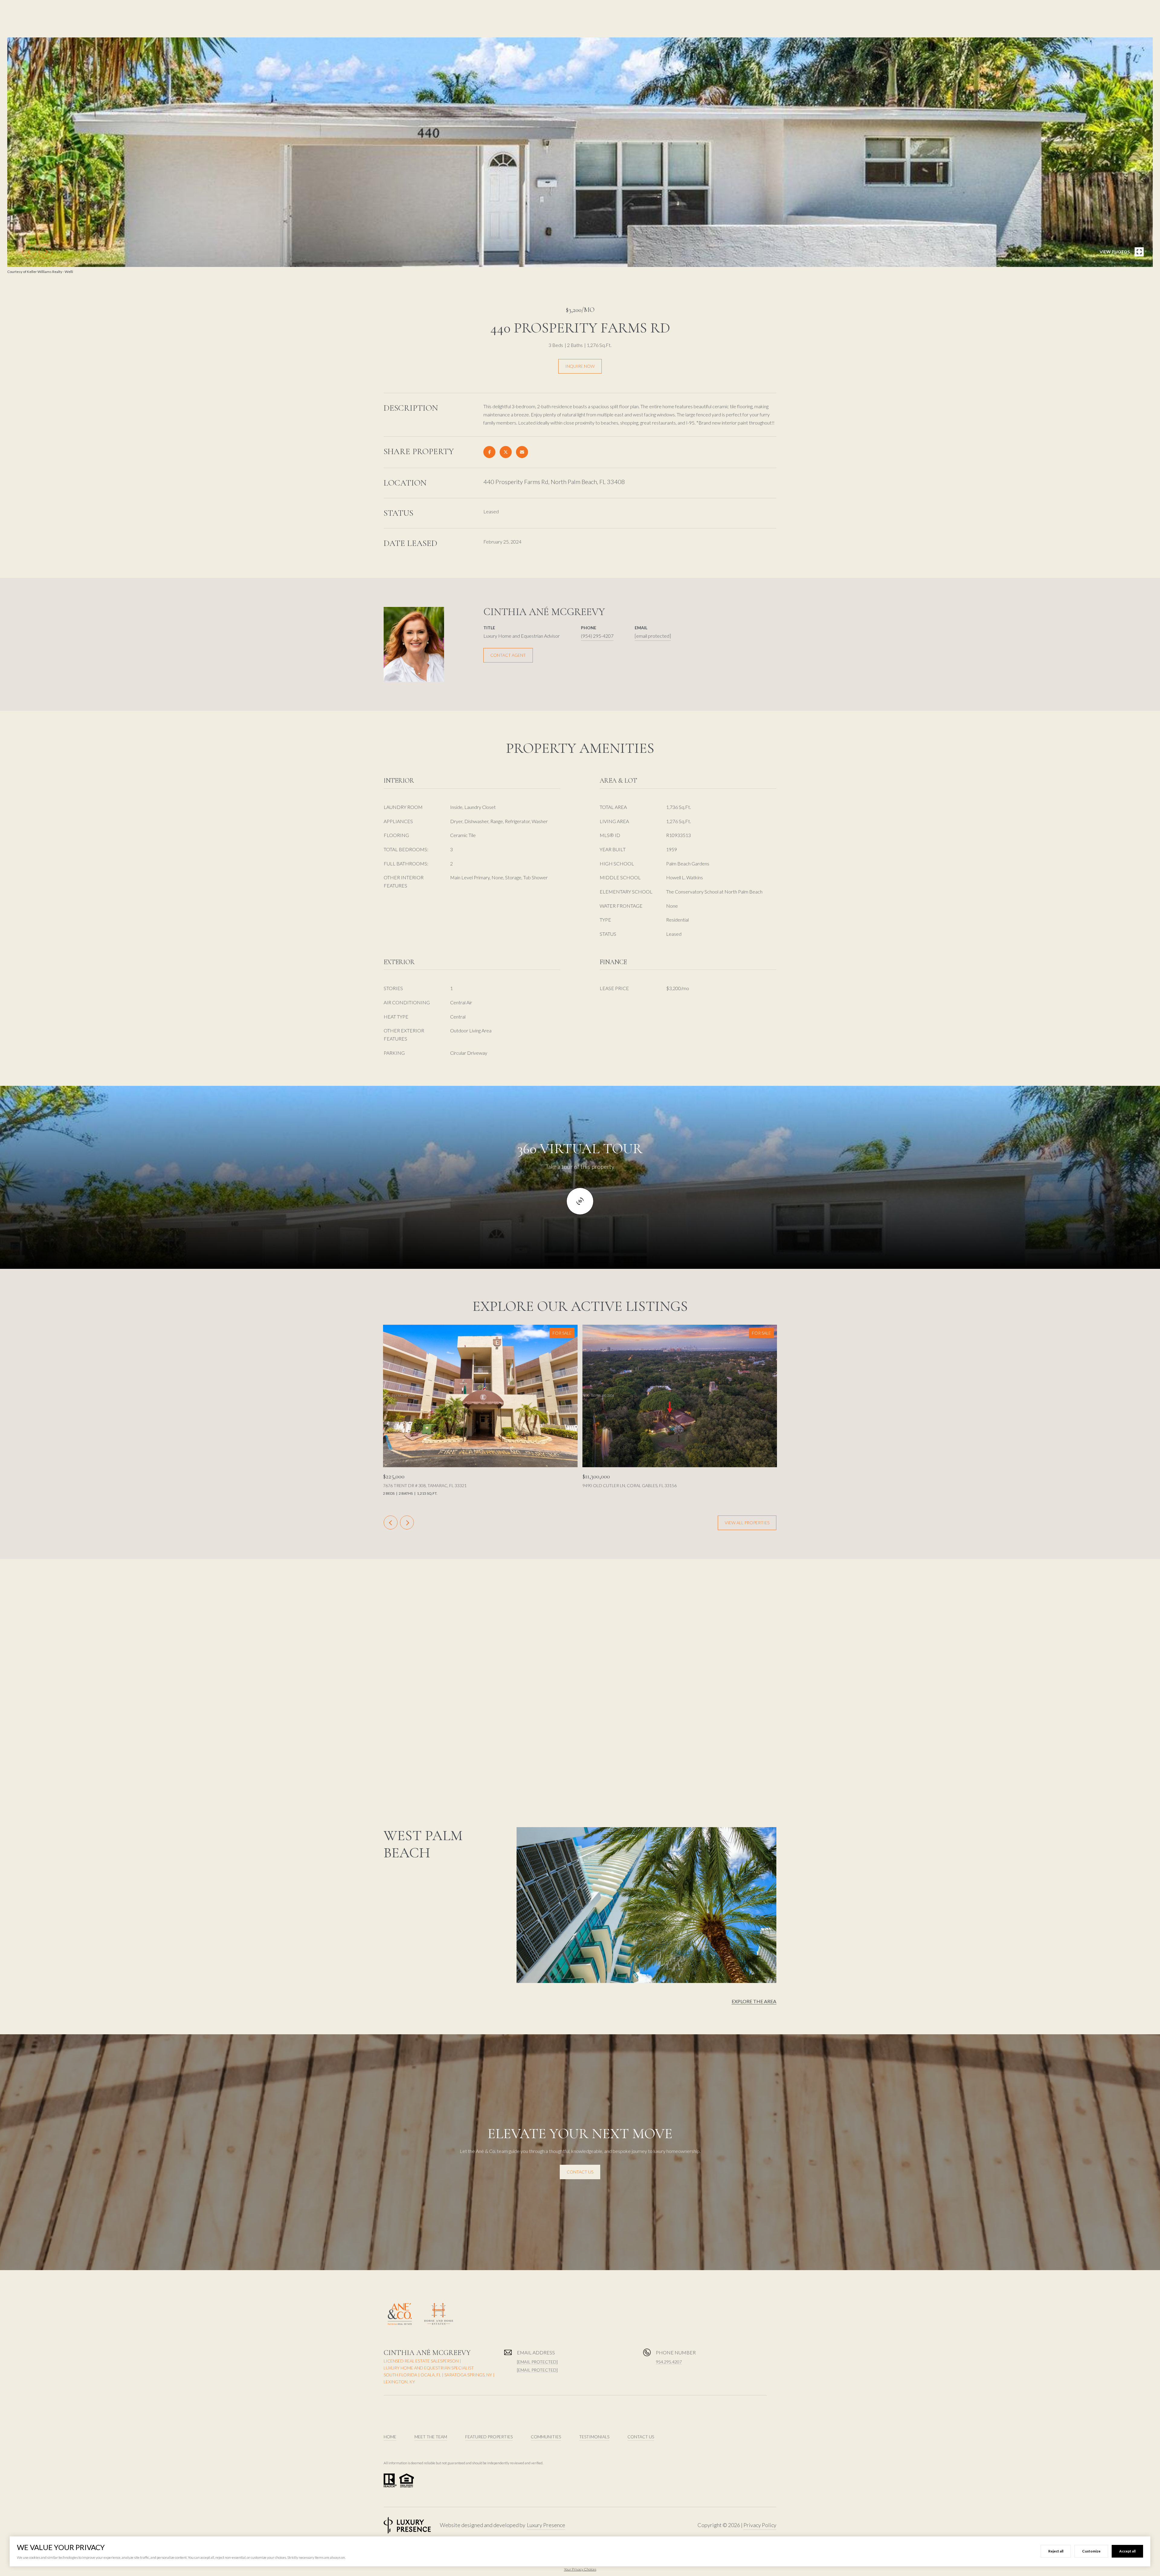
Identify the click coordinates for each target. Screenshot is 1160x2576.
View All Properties (747, 1523)
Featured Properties (489, 2437)
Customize (1091, 2551)
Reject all (1056, 2551)
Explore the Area (754, 2001)
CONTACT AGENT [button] (508, 655)
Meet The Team (431, 2437)
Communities (546, 2437)
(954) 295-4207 (597, 636)
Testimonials (594, 2437)
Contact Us (580, 2172)
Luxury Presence (546, 2525)
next (46, 252)
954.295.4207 (669, 2362)
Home (390, 2437)
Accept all (1127, 2551)
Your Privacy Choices (580, 2569)
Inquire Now (580, 366)
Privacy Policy (760, 2525)
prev (29, 252)
